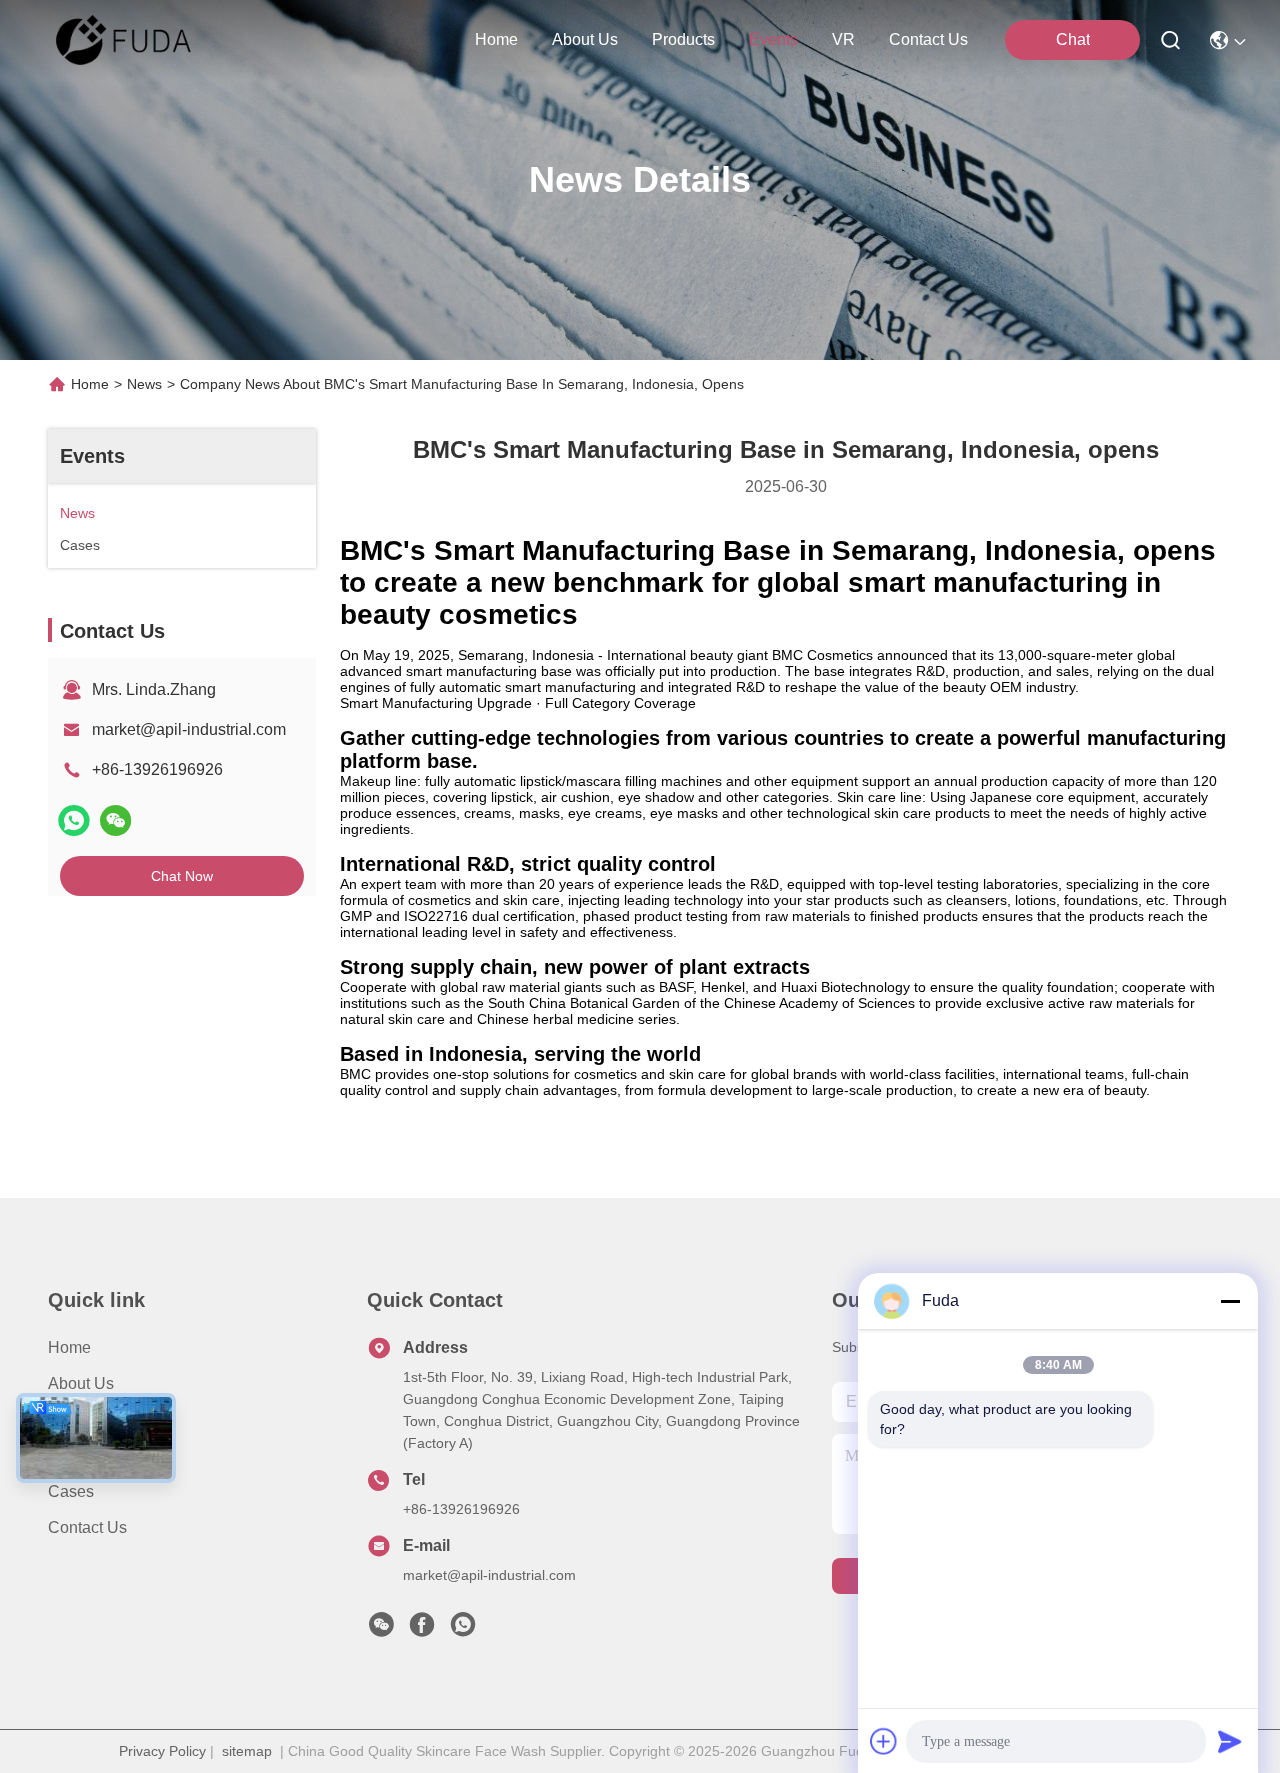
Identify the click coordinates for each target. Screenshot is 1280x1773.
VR (843, 39)
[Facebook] (422, 1630)
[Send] (1230, 1741)
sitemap (247, 1751)
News (144, 384)
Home (496, 39)
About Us (81, 1383)
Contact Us (87, 1527)
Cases (71, 1491)
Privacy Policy (162, 1751)
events (773, 39)
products (683, 39)
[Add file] (884, 1741)
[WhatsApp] (74, 820)
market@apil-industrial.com (189, 729)
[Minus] (1230, 1301)
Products (79, 1419)
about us (585, 39)
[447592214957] (463, 1630)
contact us (928, 39)
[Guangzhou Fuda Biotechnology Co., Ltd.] (123, 40)
